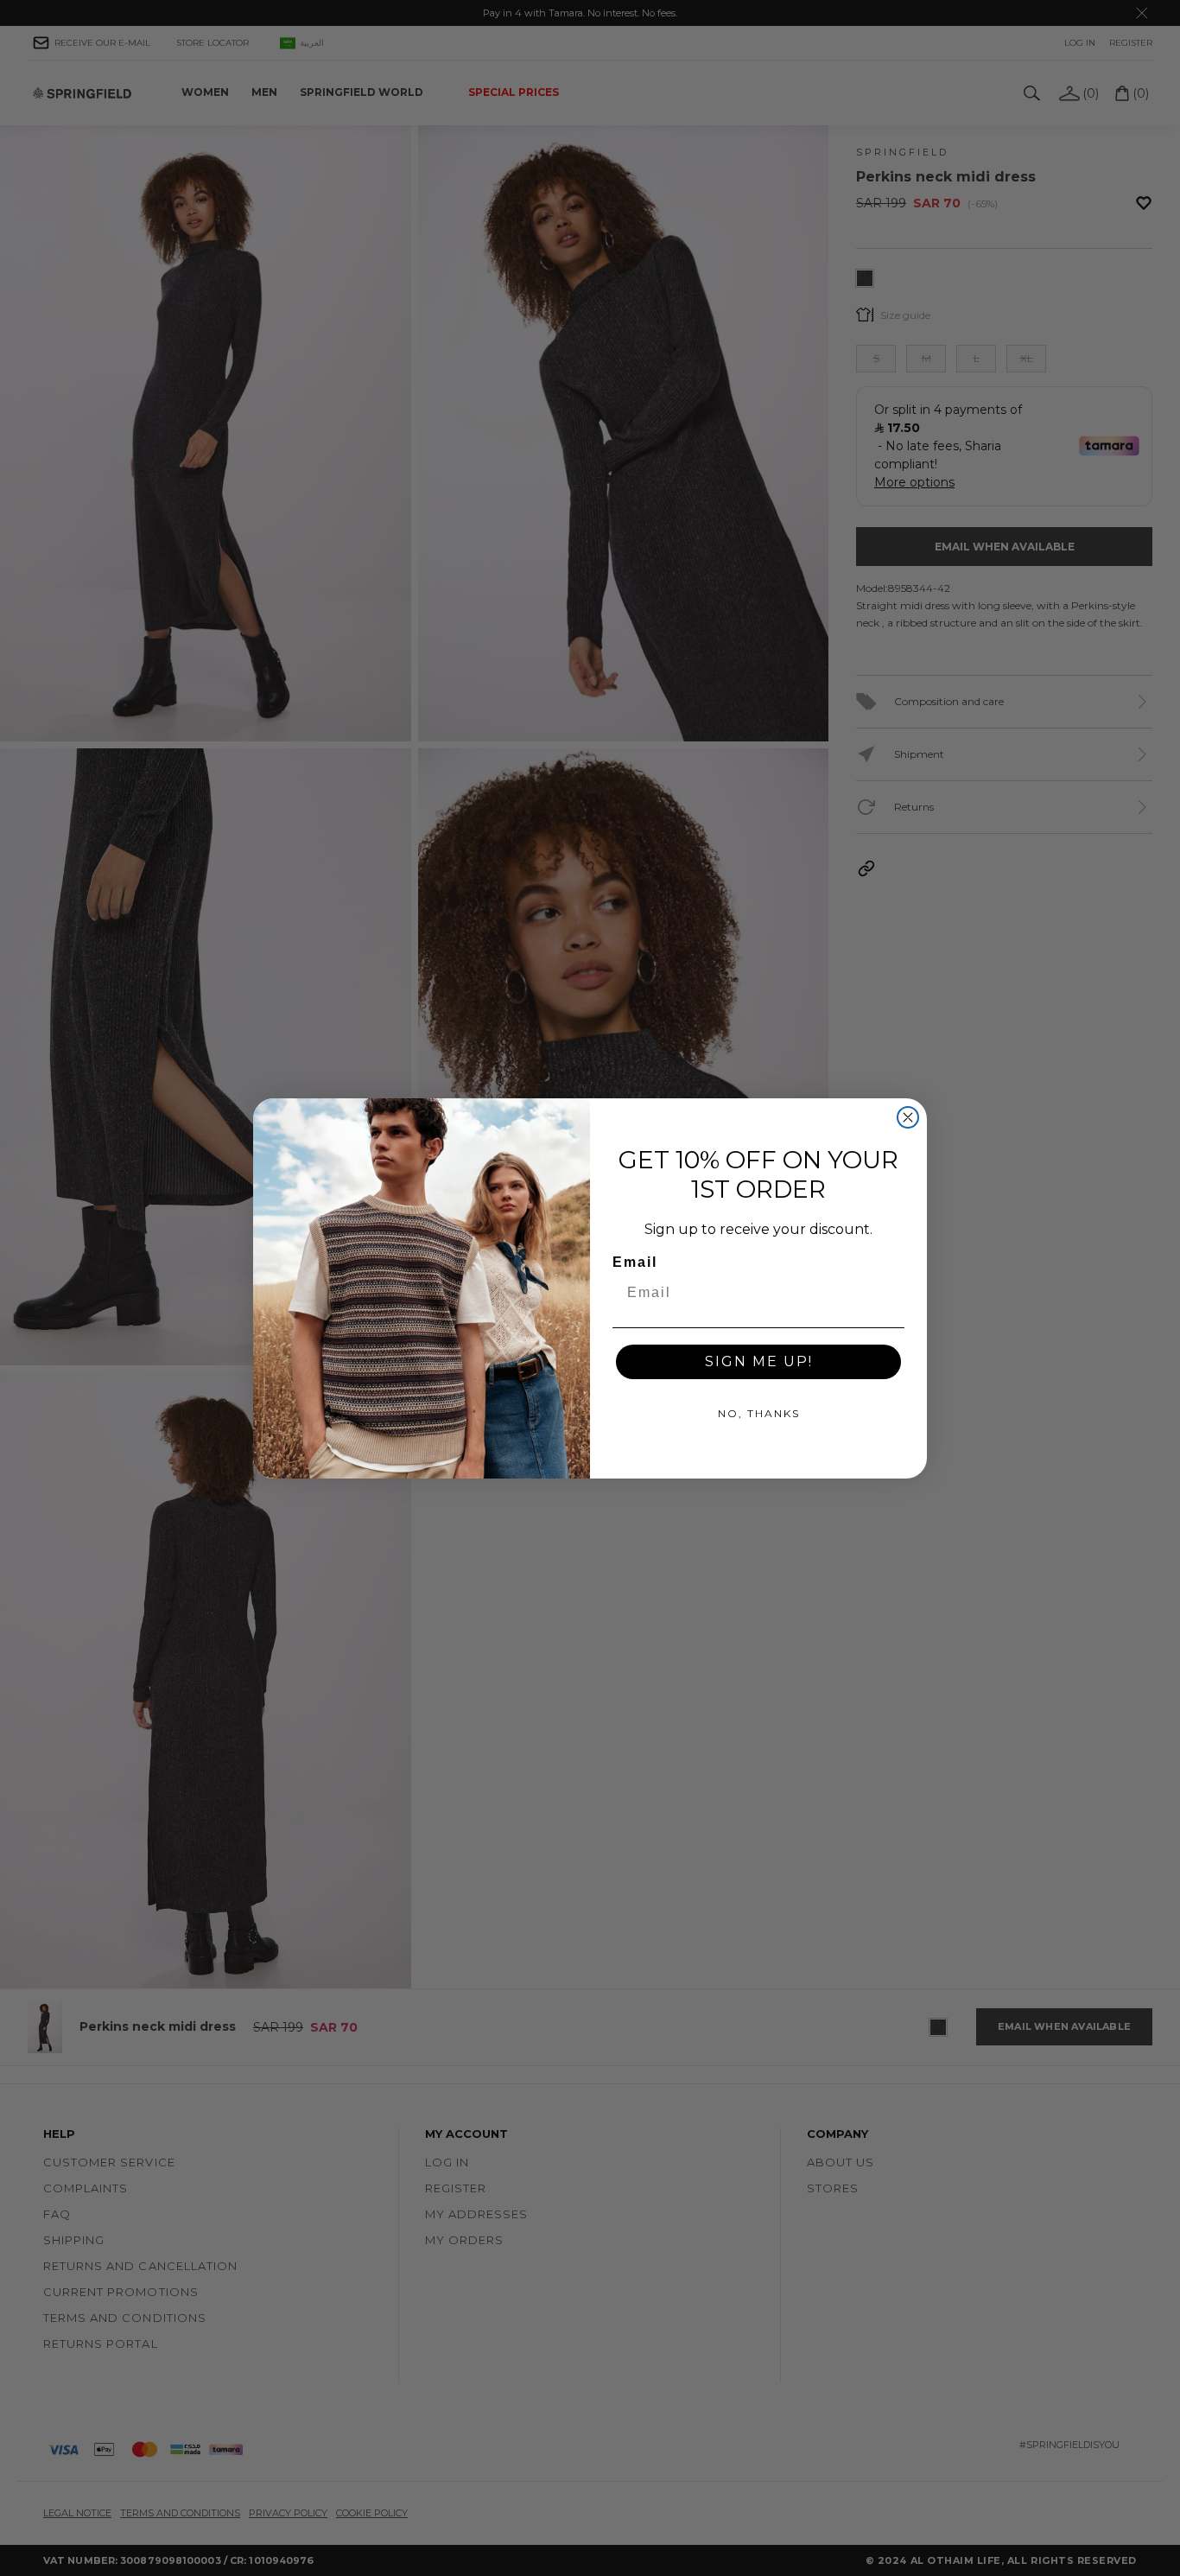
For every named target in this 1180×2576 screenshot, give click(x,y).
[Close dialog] (908, 1117)
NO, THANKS (759, 1413)
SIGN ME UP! (759, 1361)
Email (635, 1262)
